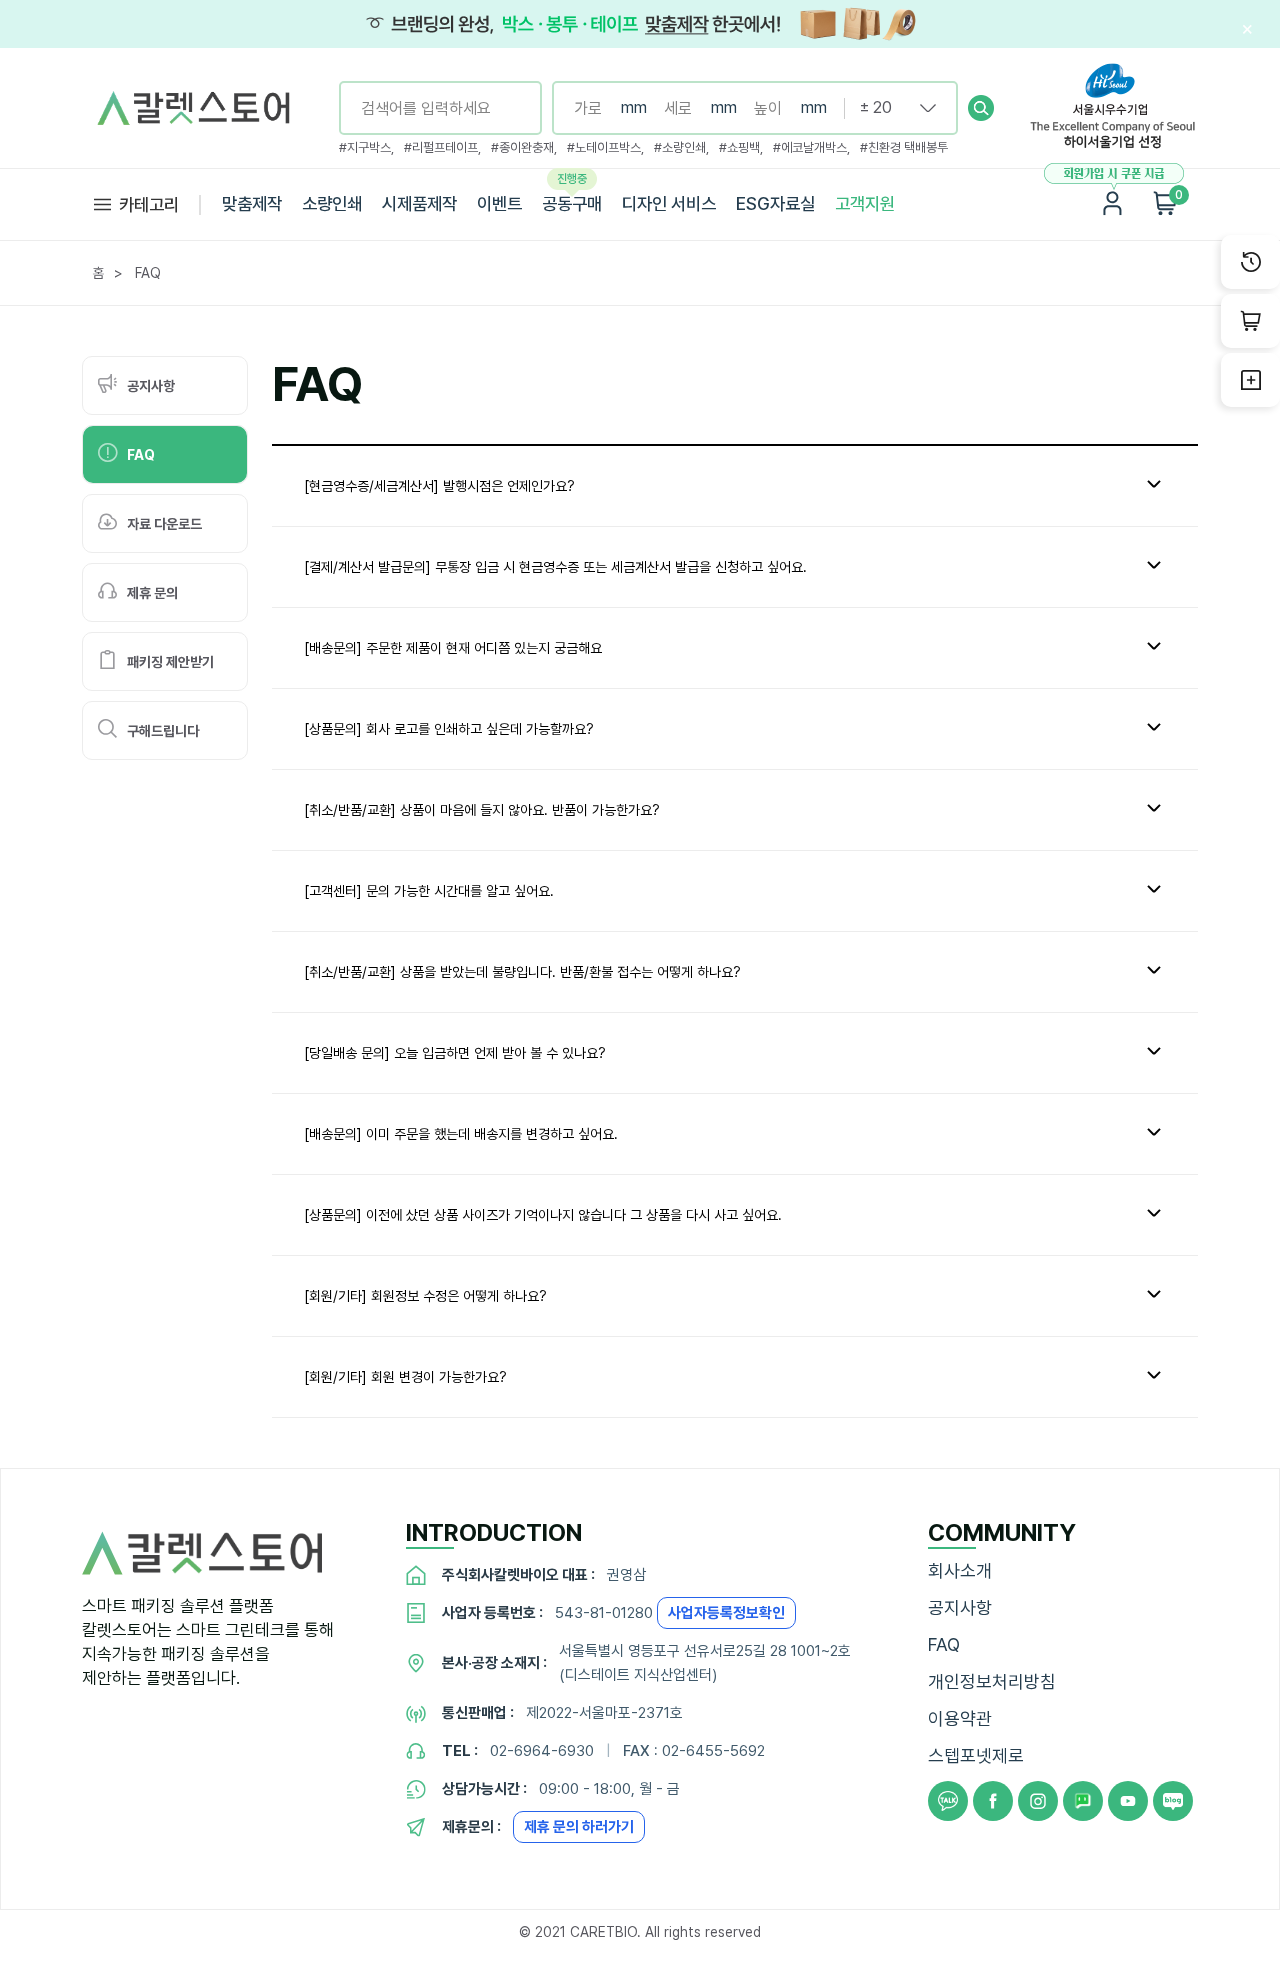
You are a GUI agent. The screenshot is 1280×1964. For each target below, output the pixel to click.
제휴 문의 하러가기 (579, 1827)
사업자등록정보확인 (726, 1613)
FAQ (944, 1644)
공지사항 (960, 1607)
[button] (981, 108)
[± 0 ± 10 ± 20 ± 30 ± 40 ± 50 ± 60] (890, 108)
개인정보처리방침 (992, 1681)
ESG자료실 (775, 203)
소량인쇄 (332, 203)
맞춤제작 (252, 203)
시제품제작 (419, 203)
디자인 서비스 (669, 203)
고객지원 (865, 203)
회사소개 (960, 1570)
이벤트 (499, 203)
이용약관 (960, 1718)
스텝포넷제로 (976, 1755)
